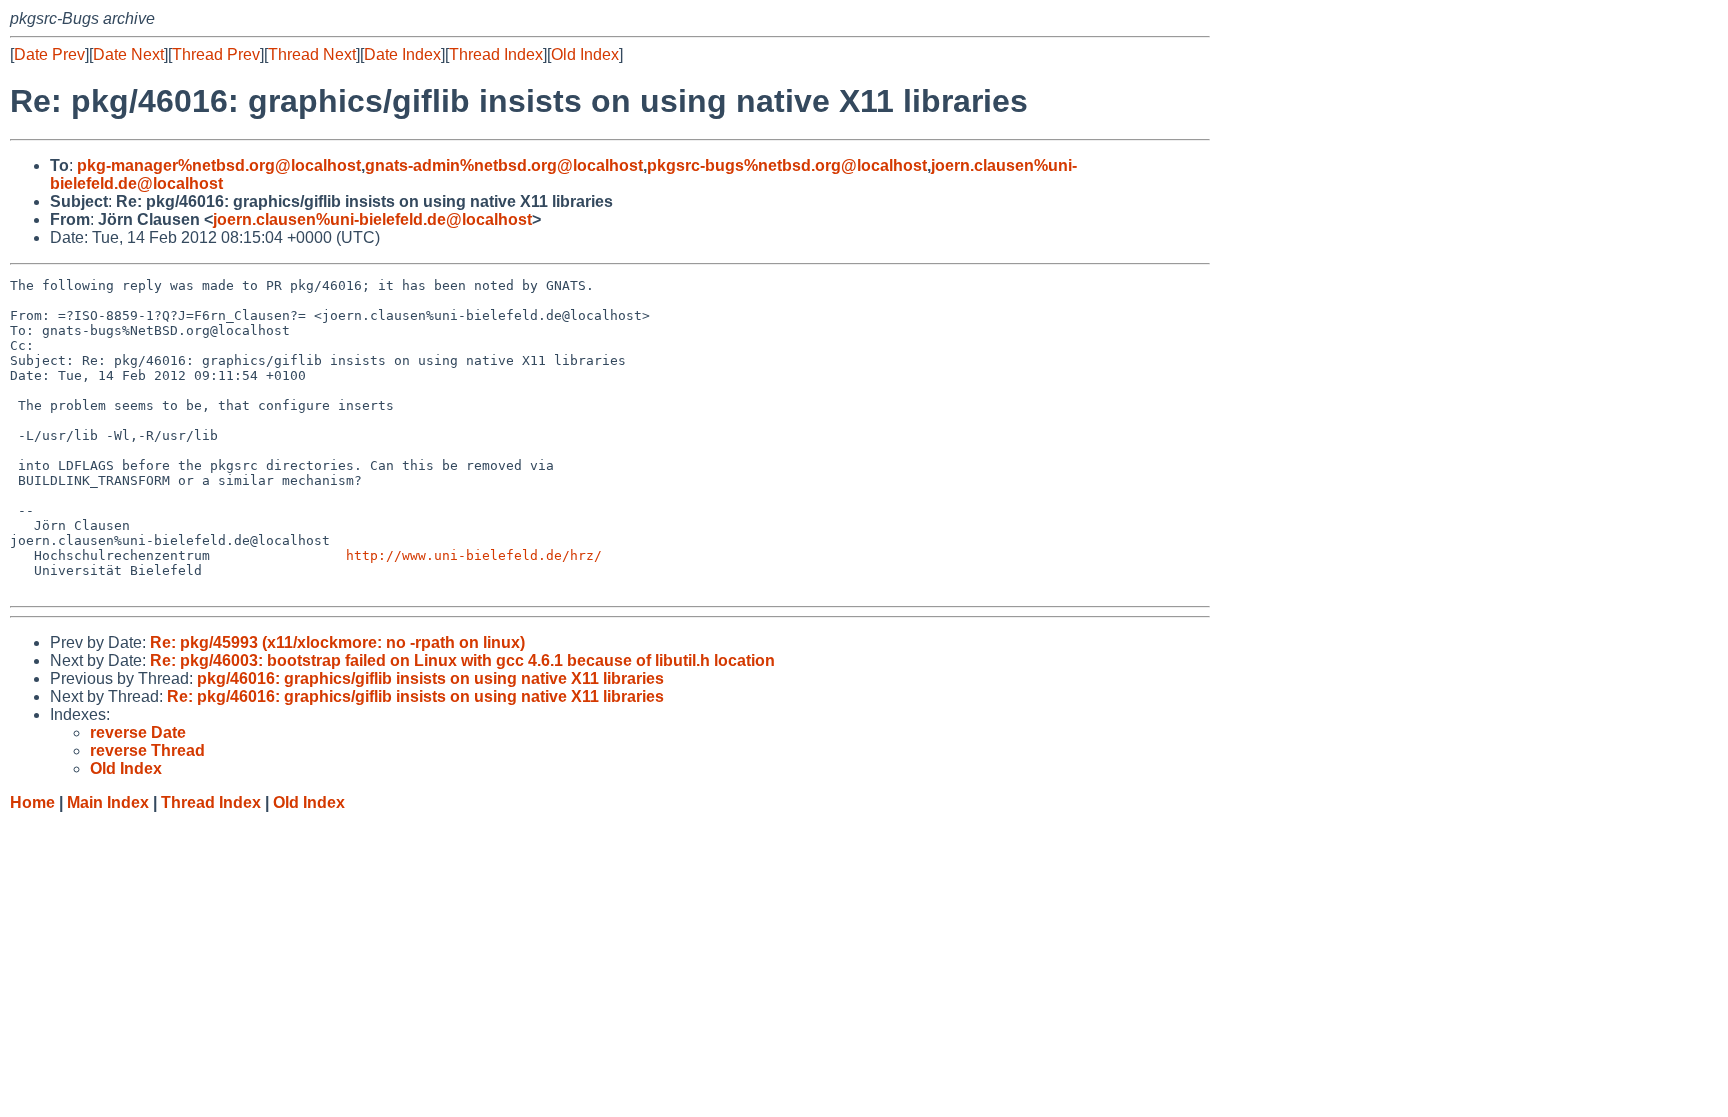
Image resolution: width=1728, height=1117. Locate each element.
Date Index (402, 54)
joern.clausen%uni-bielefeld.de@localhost (372, 219)
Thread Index (496, 54)
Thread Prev (216, 54)
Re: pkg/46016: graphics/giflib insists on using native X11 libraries (415, 696)
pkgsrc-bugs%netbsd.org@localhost (787, 165)
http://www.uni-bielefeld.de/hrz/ (474, 555)
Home (32, 802)
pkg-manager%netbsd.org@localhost (219, 165)
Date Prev (49, 54)
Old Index (585, 54)
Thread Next (312, 54)
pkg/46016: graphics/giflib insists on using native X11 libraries (430, 678)
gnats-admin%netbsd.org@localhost (504, 165)
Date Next (128, 54)
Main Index (108, 802)
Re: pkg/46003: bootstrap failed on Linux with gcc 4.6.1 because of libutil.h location (462, 660)
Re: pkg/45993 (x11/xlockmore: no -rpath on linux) (337, 642)
